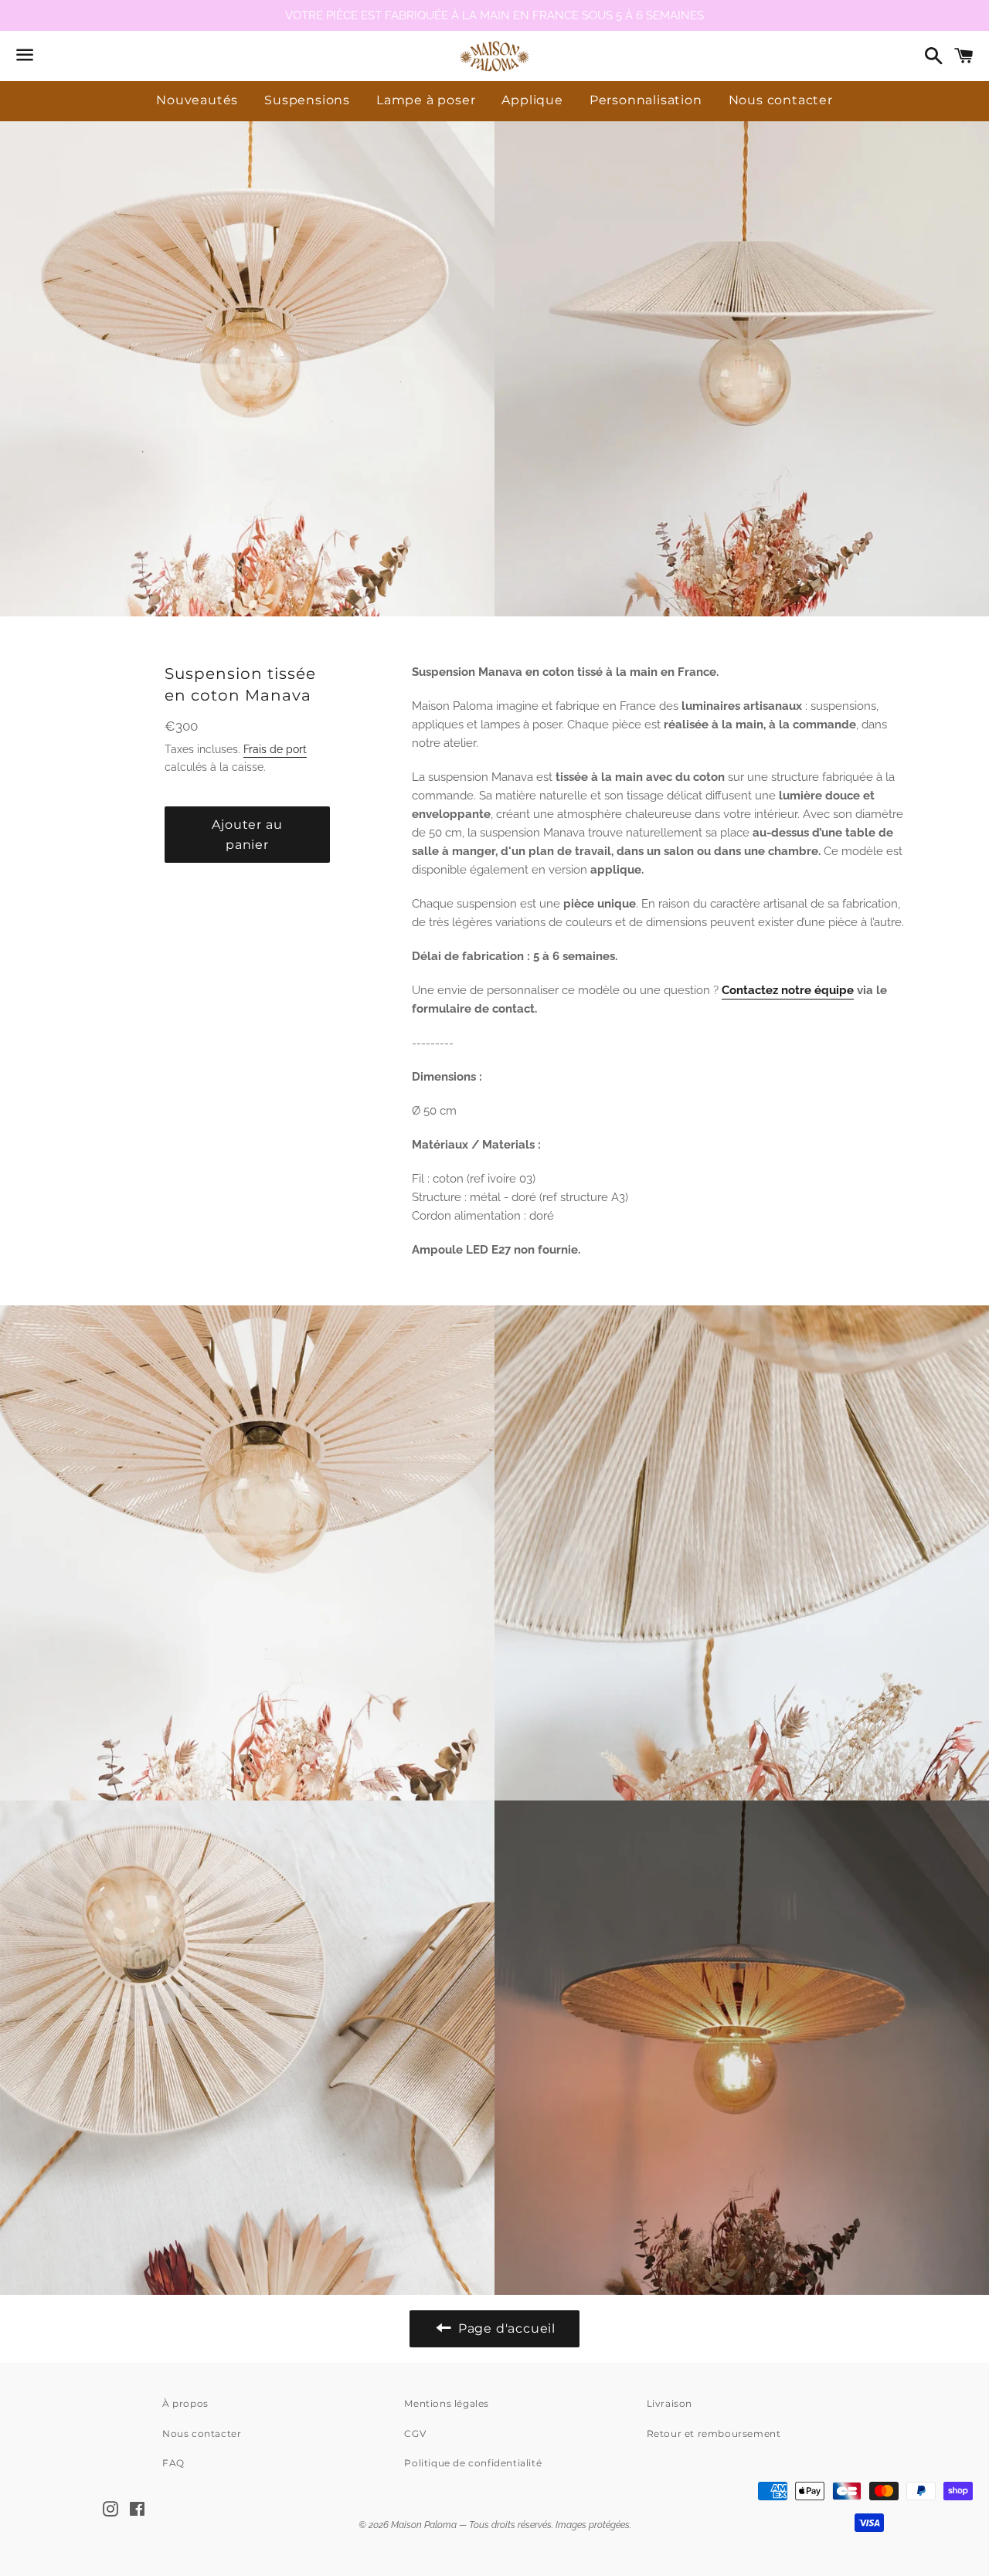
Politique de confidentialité (473, 2463)
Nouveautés (197, 100)
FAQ (173, 2463)
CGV (415, 2433)
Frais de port (275, 749)
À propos (185, 2403)
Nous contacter (781, 100)
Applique (532, 100)
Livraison (670, 2403)
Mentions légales (447, 2403)
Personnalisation (646, 100)
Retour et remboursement (714, 2433)
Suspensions (307, 100)
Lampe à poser (426, 100)
